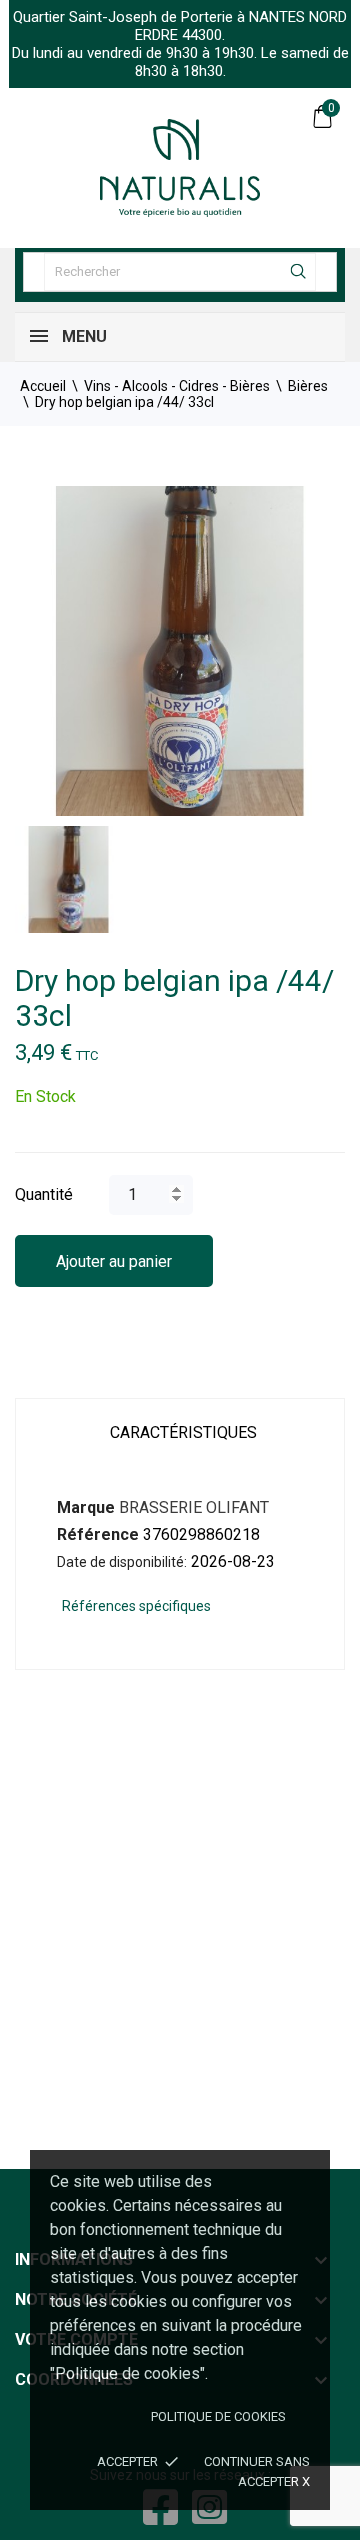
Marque (86, 1507)
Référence (98, 1534)
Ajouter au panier (114, 1261)
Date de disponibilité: (122, 1562)
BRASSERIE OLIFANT (194, 1507)
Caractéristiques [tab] (183, 1432)
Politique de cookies (218, 2416)
